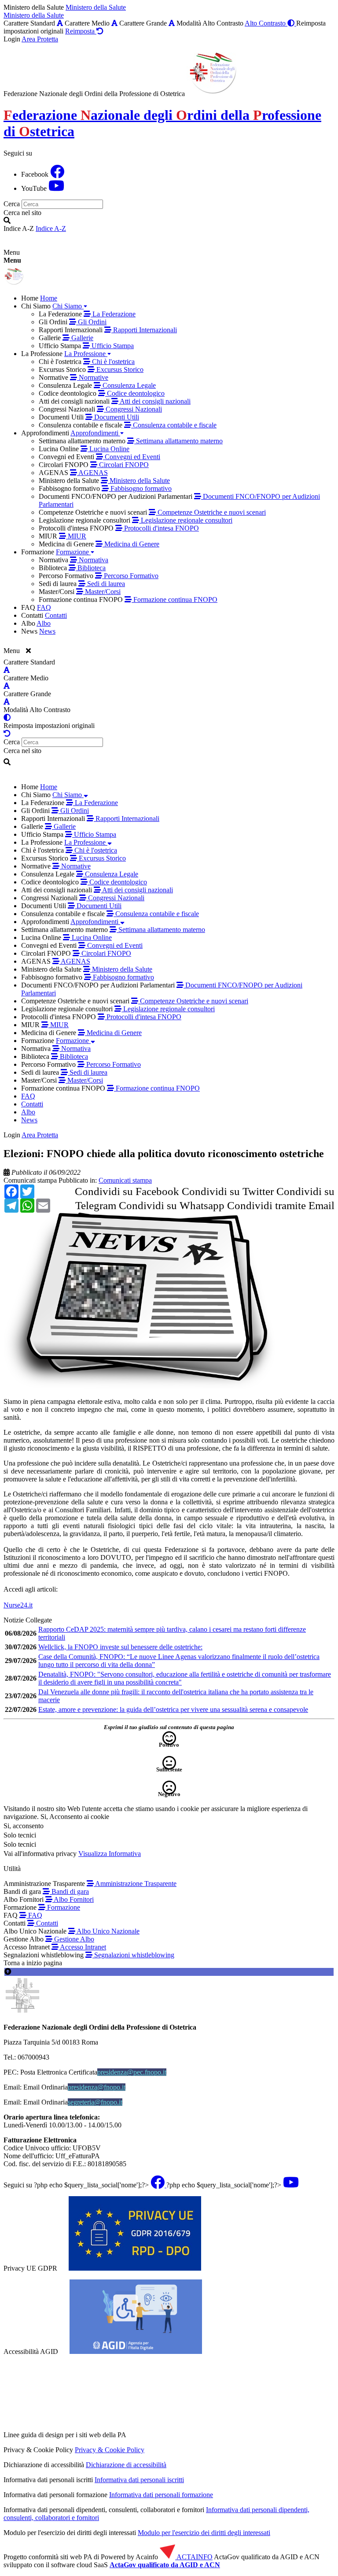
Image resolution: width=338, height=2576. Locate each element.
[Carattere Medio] (114, 23)
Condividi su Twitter (228, 1191)
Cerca (12, 204)
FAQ (34, 1915)
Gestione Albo (73, 1939)
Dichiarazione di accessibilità (126, 2465)
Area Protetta (40, 39)
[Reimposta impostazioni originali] (7, 733)
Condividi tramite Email (281, 1205)
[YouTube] (56, 188)
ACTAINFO (194, 2557)
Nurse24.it (18, 1605)
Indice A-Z (51, 228)
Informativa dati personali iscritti (139, 2480)
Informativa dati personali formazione (161, 2495)
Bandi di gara (69, 1891)
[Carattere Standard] (60, 23)
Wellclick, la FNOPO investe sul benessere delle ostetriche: (120, 1647)
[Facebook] (57, 174)
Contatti (46, 1923)
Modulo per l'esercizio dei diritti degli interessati (204, 2533)
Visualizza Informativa (110, 1854)
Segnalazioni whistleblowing (133, 1955)
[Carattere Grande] (172, 23)
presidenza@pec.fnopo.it (132, 2072)
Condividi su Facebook (127, 1191)
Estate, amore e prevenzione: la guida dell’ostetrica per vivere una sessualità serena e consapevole (173, 1709)
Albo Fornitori (73, 1899)
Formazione (63, 1907)
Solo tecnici (20, 1844)
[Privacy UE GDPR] (135, 2268)
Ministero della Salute (96, 7)
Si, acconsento (24, 1826)
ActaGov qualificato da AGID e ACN (165, 2565)
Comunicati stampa (30, 1180)
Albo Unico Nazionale (107, 1931)
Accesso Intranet (82, 1947)
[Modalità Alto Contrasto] (7, 718)
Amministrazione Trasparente (135, 1884)
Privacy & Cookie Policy (110, 2450)
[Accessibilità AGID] (136, 2351)
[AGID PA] (204, 2435)
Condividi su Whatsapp (172, 1205)
